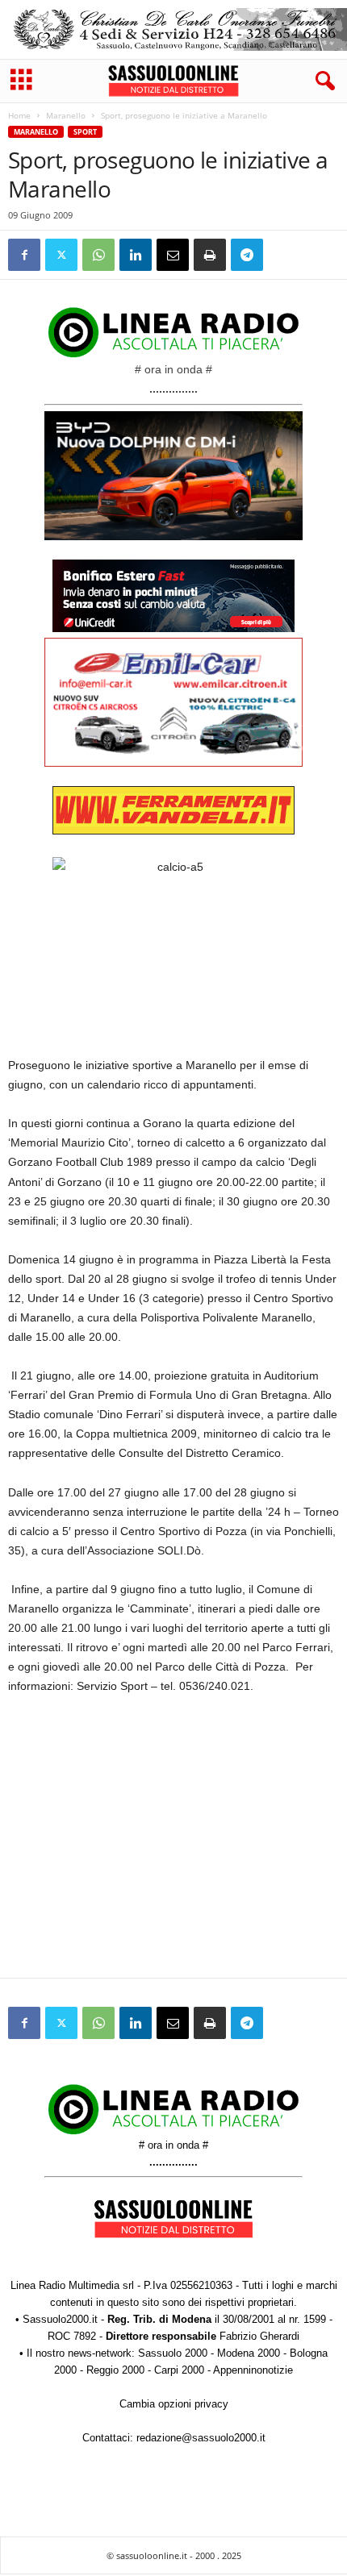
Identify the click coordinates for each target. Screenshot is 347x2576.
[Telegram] (247, 255)
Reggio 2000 (115, 2370)
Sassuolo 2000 (173, 2353)
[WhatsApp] (98, 255)
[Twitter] (61, 255)
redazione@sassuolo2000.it (201, 2438)
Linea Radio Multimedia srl (72, 2285)
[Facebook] (24, 255)
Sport (85, 132)
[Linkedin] (136, 255)
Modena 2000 (249, 2353)
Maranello (66, 115)
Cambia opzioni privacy (174, 2404)
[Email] (173, 255)
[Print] (210, 255)
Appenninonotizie (253, 2370)
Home (19, 115)
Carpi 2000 (179, 2370)
